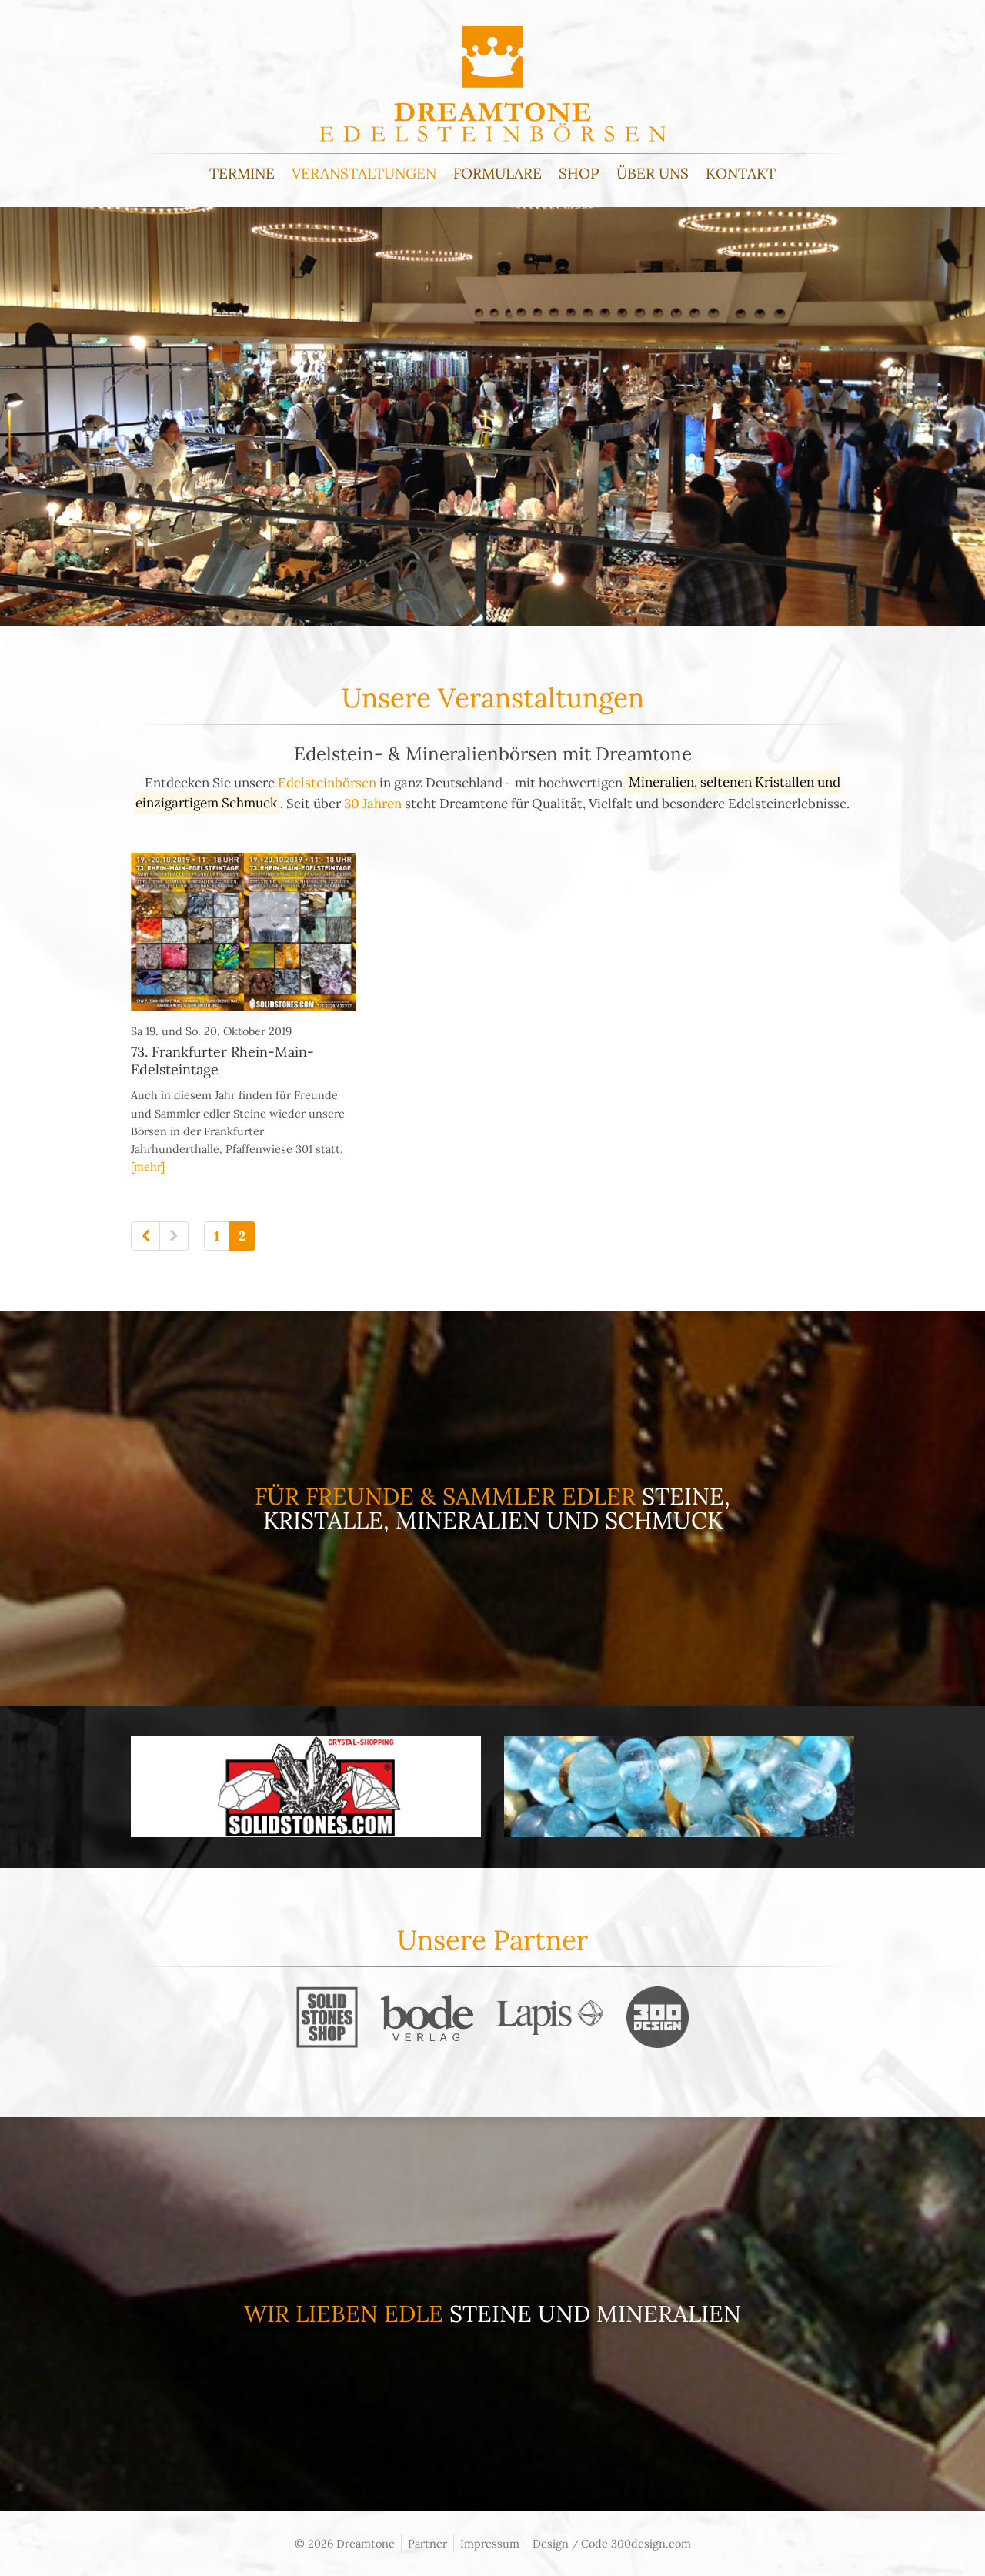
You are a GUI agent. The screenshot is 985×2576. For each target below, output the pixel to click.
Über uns (653, 173)
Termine (242, 173)
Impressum (490, 2543)
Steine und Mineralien (595, 2314)
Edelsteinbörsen (327, 783)
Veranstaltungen (364, 173)
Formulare (498, 173)
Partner (427, 2543)
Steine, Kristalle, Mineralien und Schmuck (497, 1508)
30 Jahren (373, 804)
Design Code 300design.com (612, 2543)
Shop (579, 173)
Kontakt (741, 173)
